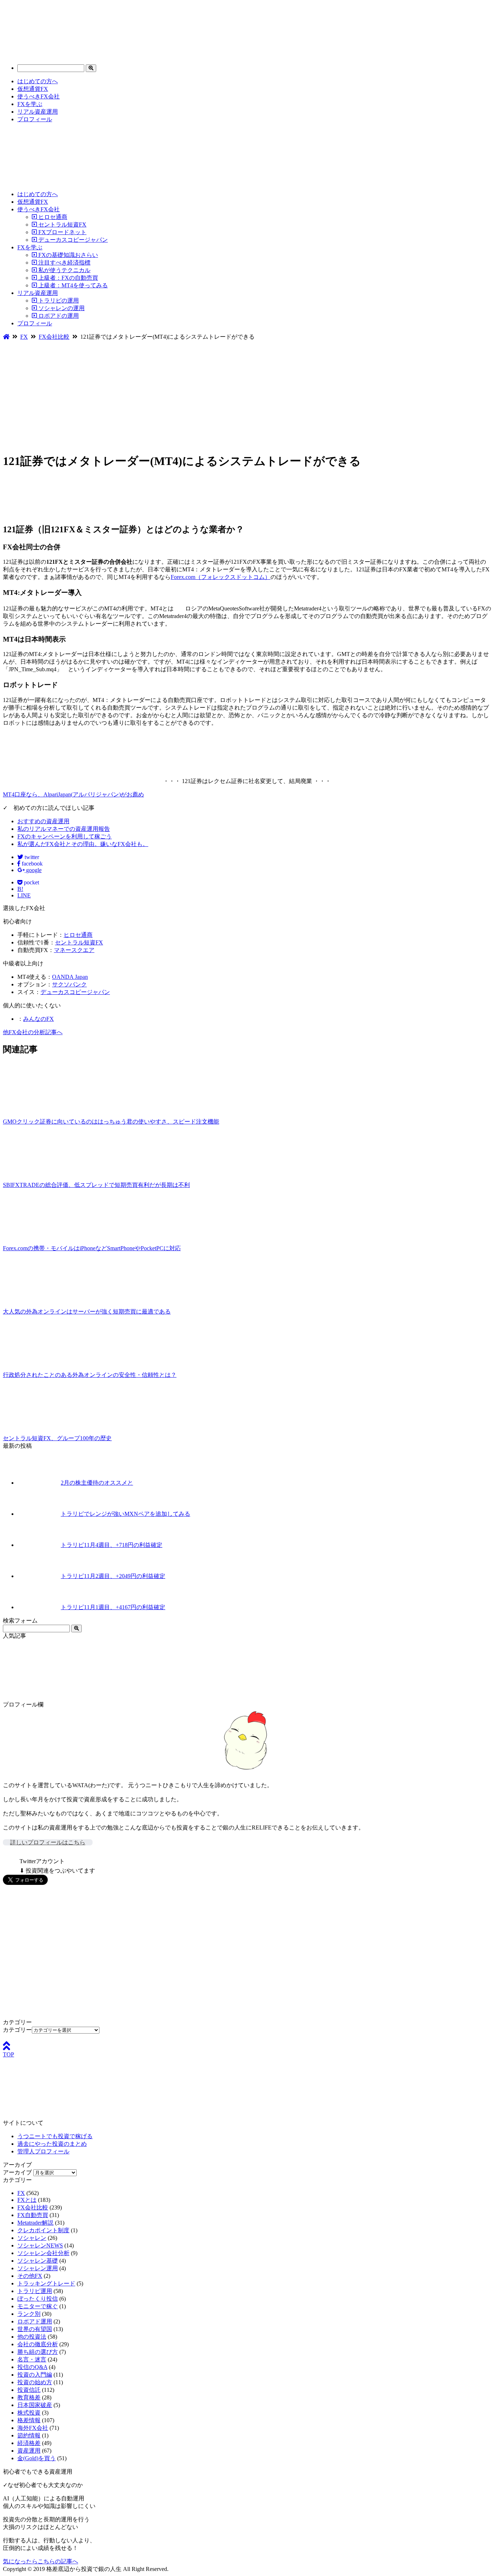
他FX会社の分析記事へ (33, 1032)
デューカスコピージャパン (72, 240)
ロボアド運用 (35, 2321)
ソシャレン (32, 2238)
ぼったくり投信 (38, 2299)
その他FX (30, 2276)
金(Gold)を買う (37, 2458)
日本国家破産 (35, 2405)
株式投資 (29, 2413)
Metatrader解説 (35, 2223)
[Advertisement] (247, 395)
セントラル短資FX (62, 225)
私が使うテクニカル (64, 270)
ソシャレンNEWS (40, 2245)
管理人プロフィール (43, 2151)
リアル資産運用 (38, 112)
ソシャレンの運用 (61, 308)
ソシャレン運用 (38, 2268)
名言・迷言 (32, 2359)
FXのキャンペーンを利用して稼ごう (65, 836)
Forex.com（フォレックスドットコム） (221, 577)
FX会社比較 (33, 2207)
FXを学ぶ (30, 104)
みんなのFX (39, 1019)
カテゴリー (17, 2030)
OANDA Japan (70, 977)
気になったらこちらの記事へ (41, 2561)
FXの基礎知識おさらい (67, 255)
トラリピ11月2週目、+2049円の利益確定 (113, 1576)
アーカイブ (17, 2172)
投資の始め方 (35, 2382)
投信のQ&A (32, 2367)
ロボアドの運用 (58, 316)
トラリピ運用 (35, 2291)
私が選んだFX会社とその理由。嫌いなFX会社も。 (83, 844)
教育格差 (29, 2397)
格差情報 (29, 2420)
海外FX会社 (33, 2428)
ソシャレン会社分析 (43, 2253)
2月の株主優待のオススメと (97, 1483)
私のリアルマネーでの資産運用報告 (64, 829)
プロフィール (35, 119)
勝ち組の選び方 (38, 2352)
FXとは (27, 2200)
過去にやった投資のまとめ (52, 2144)
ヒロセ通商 (52, 217)
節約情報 (29, 2435)
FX (21, 2193)
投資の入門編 (35, 2375)
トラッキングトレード (46, 2283)
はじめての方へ (38, 81)
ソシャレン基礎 (38, 2261)
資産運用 (29, 2451)
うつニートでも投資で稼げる (55, 2136)
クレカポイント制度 (43, 2230)
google (33, 870)
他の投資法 (32, 2337)
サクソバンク (69, 984)
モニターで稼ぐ (38, 2306)
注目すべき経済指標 (64, 263)
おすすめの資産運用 (43, 821)
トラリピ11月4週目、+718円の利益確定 (112, 1545)
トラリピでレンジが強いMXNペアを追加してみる (125, 1514)
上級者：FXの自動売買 (67, 278)
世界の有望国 (35, 2329)
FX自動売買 (33, 2215)
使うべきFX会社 (39, 96)
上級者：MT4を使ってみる (72, 285)
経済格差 (29, 2443)
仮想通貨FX (33, 89)
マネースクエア (74, 950)
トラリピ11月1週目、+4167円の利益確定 (113, 1607)
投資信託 (29, 2390)
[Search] (91, 68)
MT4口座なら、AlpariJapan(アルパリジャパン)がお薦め (73, 794)
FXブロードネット (62, 232)
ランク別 (29, 2314)
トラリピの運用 (58, 301)
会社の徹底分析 (38, 2344)
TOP (8, 2054)
